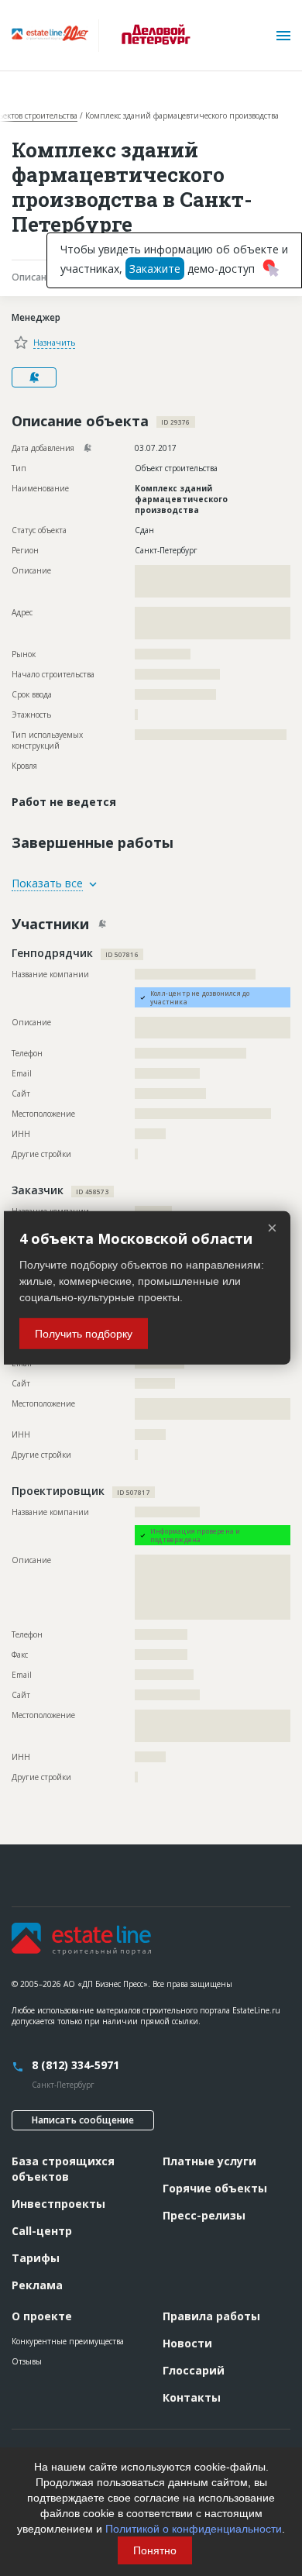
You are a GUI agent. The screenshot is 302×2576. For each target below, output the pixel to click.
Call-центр (42, 2231)
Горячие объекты (215, 2188)
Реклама (37, 2285)
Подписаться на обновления (34, 377)
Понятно (155, 2550)
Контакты (192, 2397)
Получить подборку (84, 1334)
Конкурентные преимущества (68, 2341)
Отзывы (27, 2361)
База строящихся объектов (63, 2169)
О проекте (42, 2316)
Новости (187, 2343)
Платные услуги (209, 2161)
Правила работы (211, 2316)
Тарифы (36, 2258)
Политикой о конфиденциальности (194, 2529)
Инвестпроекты (58, 2204)
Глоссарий (194, 2370)
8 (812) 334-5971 (75, 2065)
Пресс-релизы (204, 2215)
